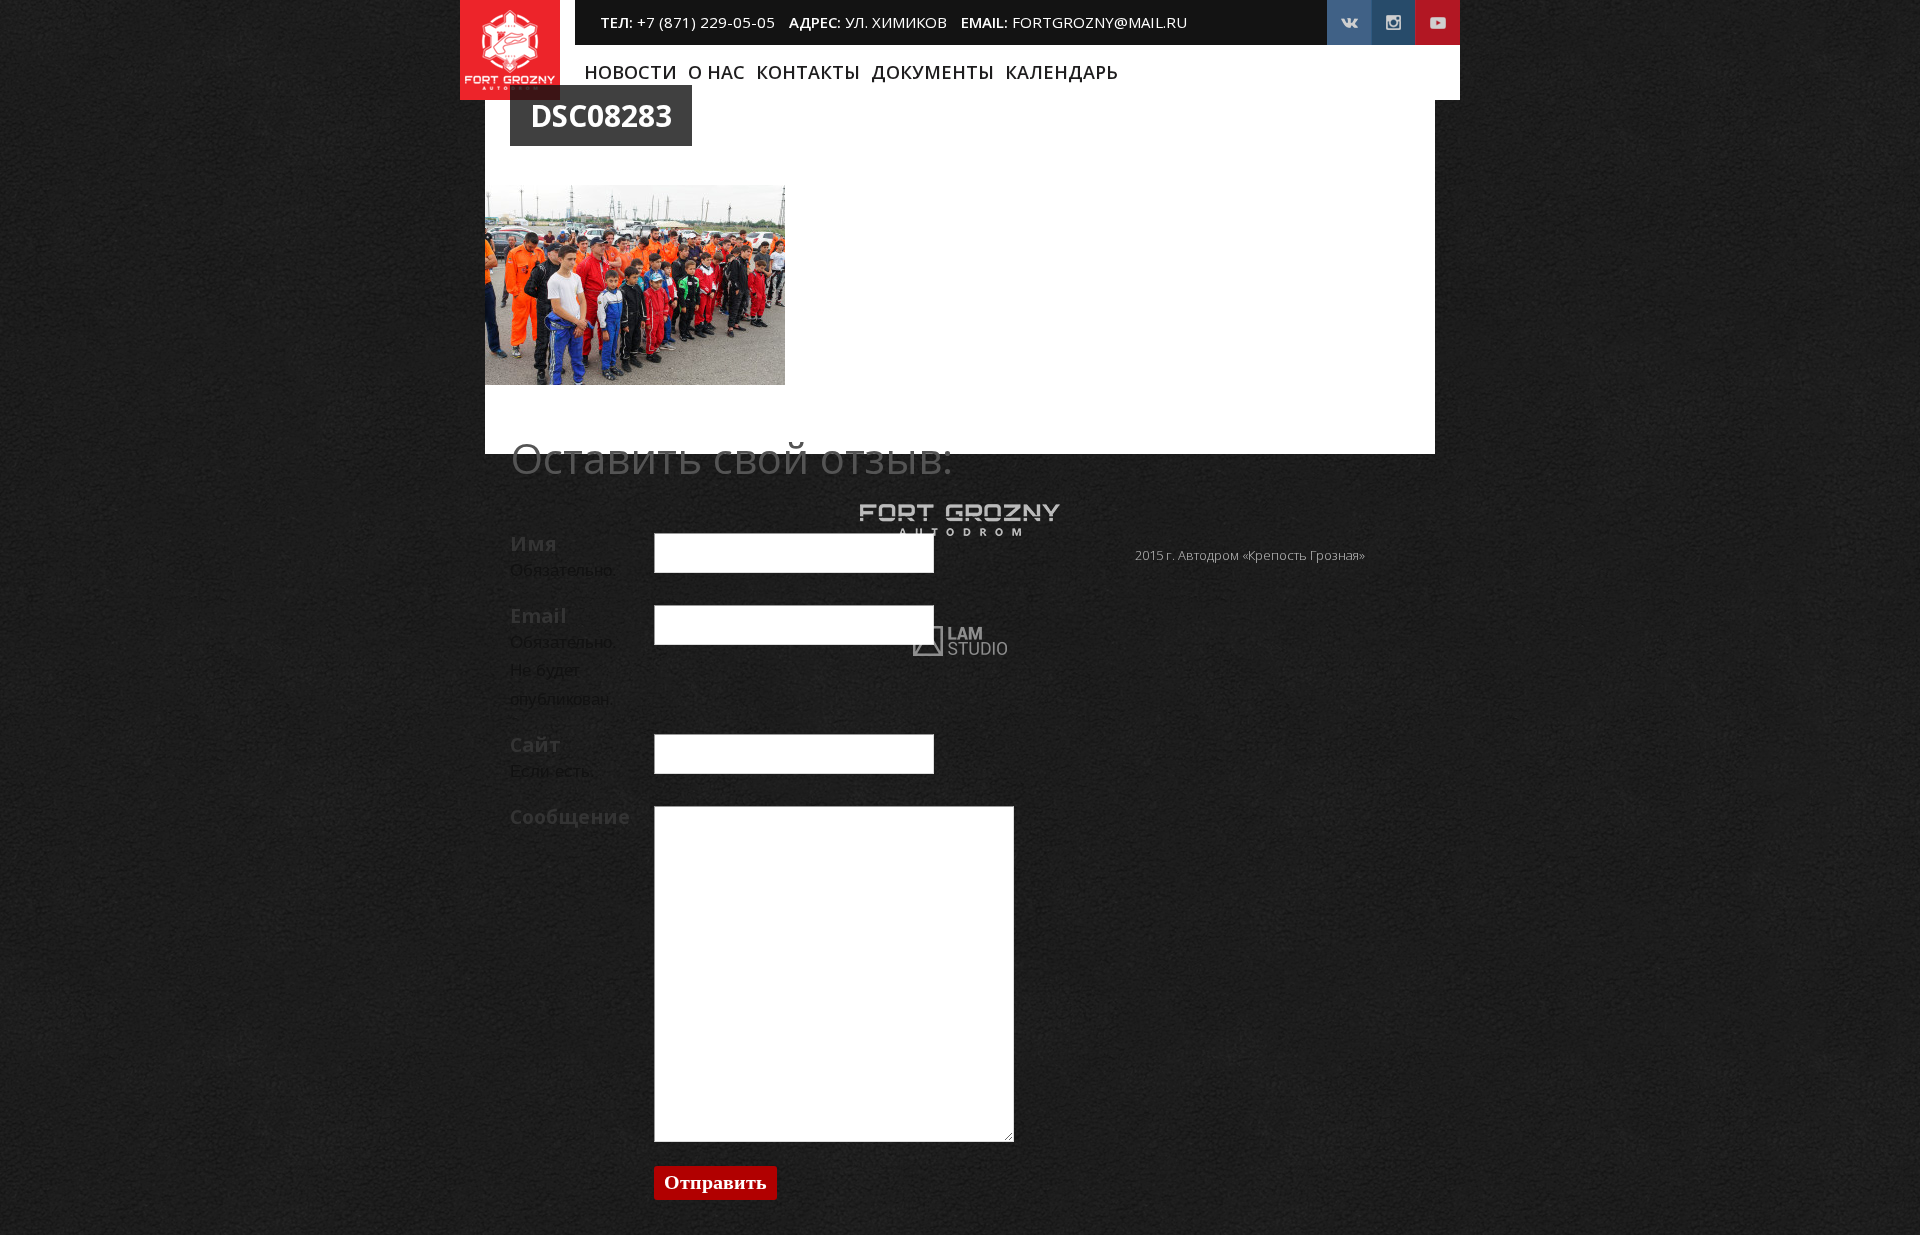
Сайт (535, 744)
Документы (932, 72)
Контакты (808, 72)
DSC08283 (601, 115)
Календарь (1061, 72)
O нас (716, 72)
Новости (630, 72)
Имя (533, 543)
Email (538, 615)
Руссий (1420, 73)
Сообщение (570, 816)
